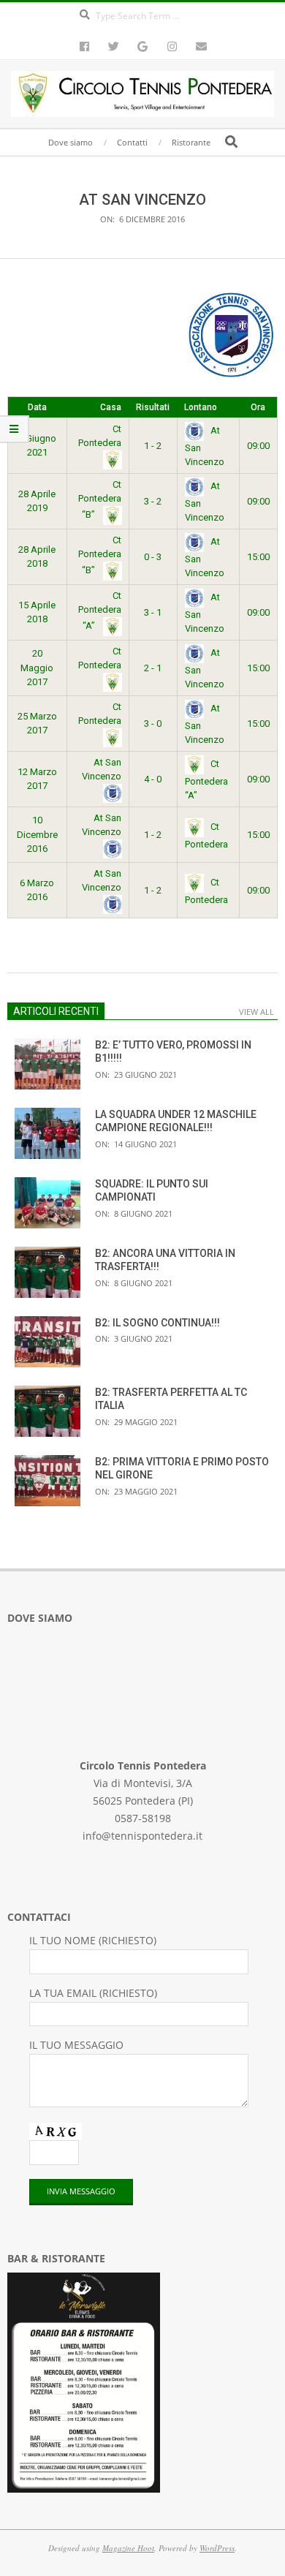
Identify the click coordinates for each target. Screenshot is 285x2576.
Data (37, 407)
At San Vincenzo (102, 770)
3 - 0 (153, 724)
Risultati (153, 407)
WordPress (217, 2548)
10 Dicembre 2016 (37, 834)
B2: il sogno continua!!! (157, 1323)
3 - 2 (153, 501)
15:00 (258, 557)
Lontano (201, 407)
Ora (258, 407)
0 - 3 (153, 557)
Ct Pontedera (100, 436)
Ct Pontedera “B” (100, 499)
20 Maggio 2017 (37, 668)
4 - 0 (153, 779)
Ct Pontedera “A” (100, 611)
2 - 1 (153, 668)
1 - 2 (153, 446)
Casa (111, 407)
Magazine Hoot (128, 2548)
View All (256, 1012)
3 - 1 (153, 612)
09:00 (258, 446)
